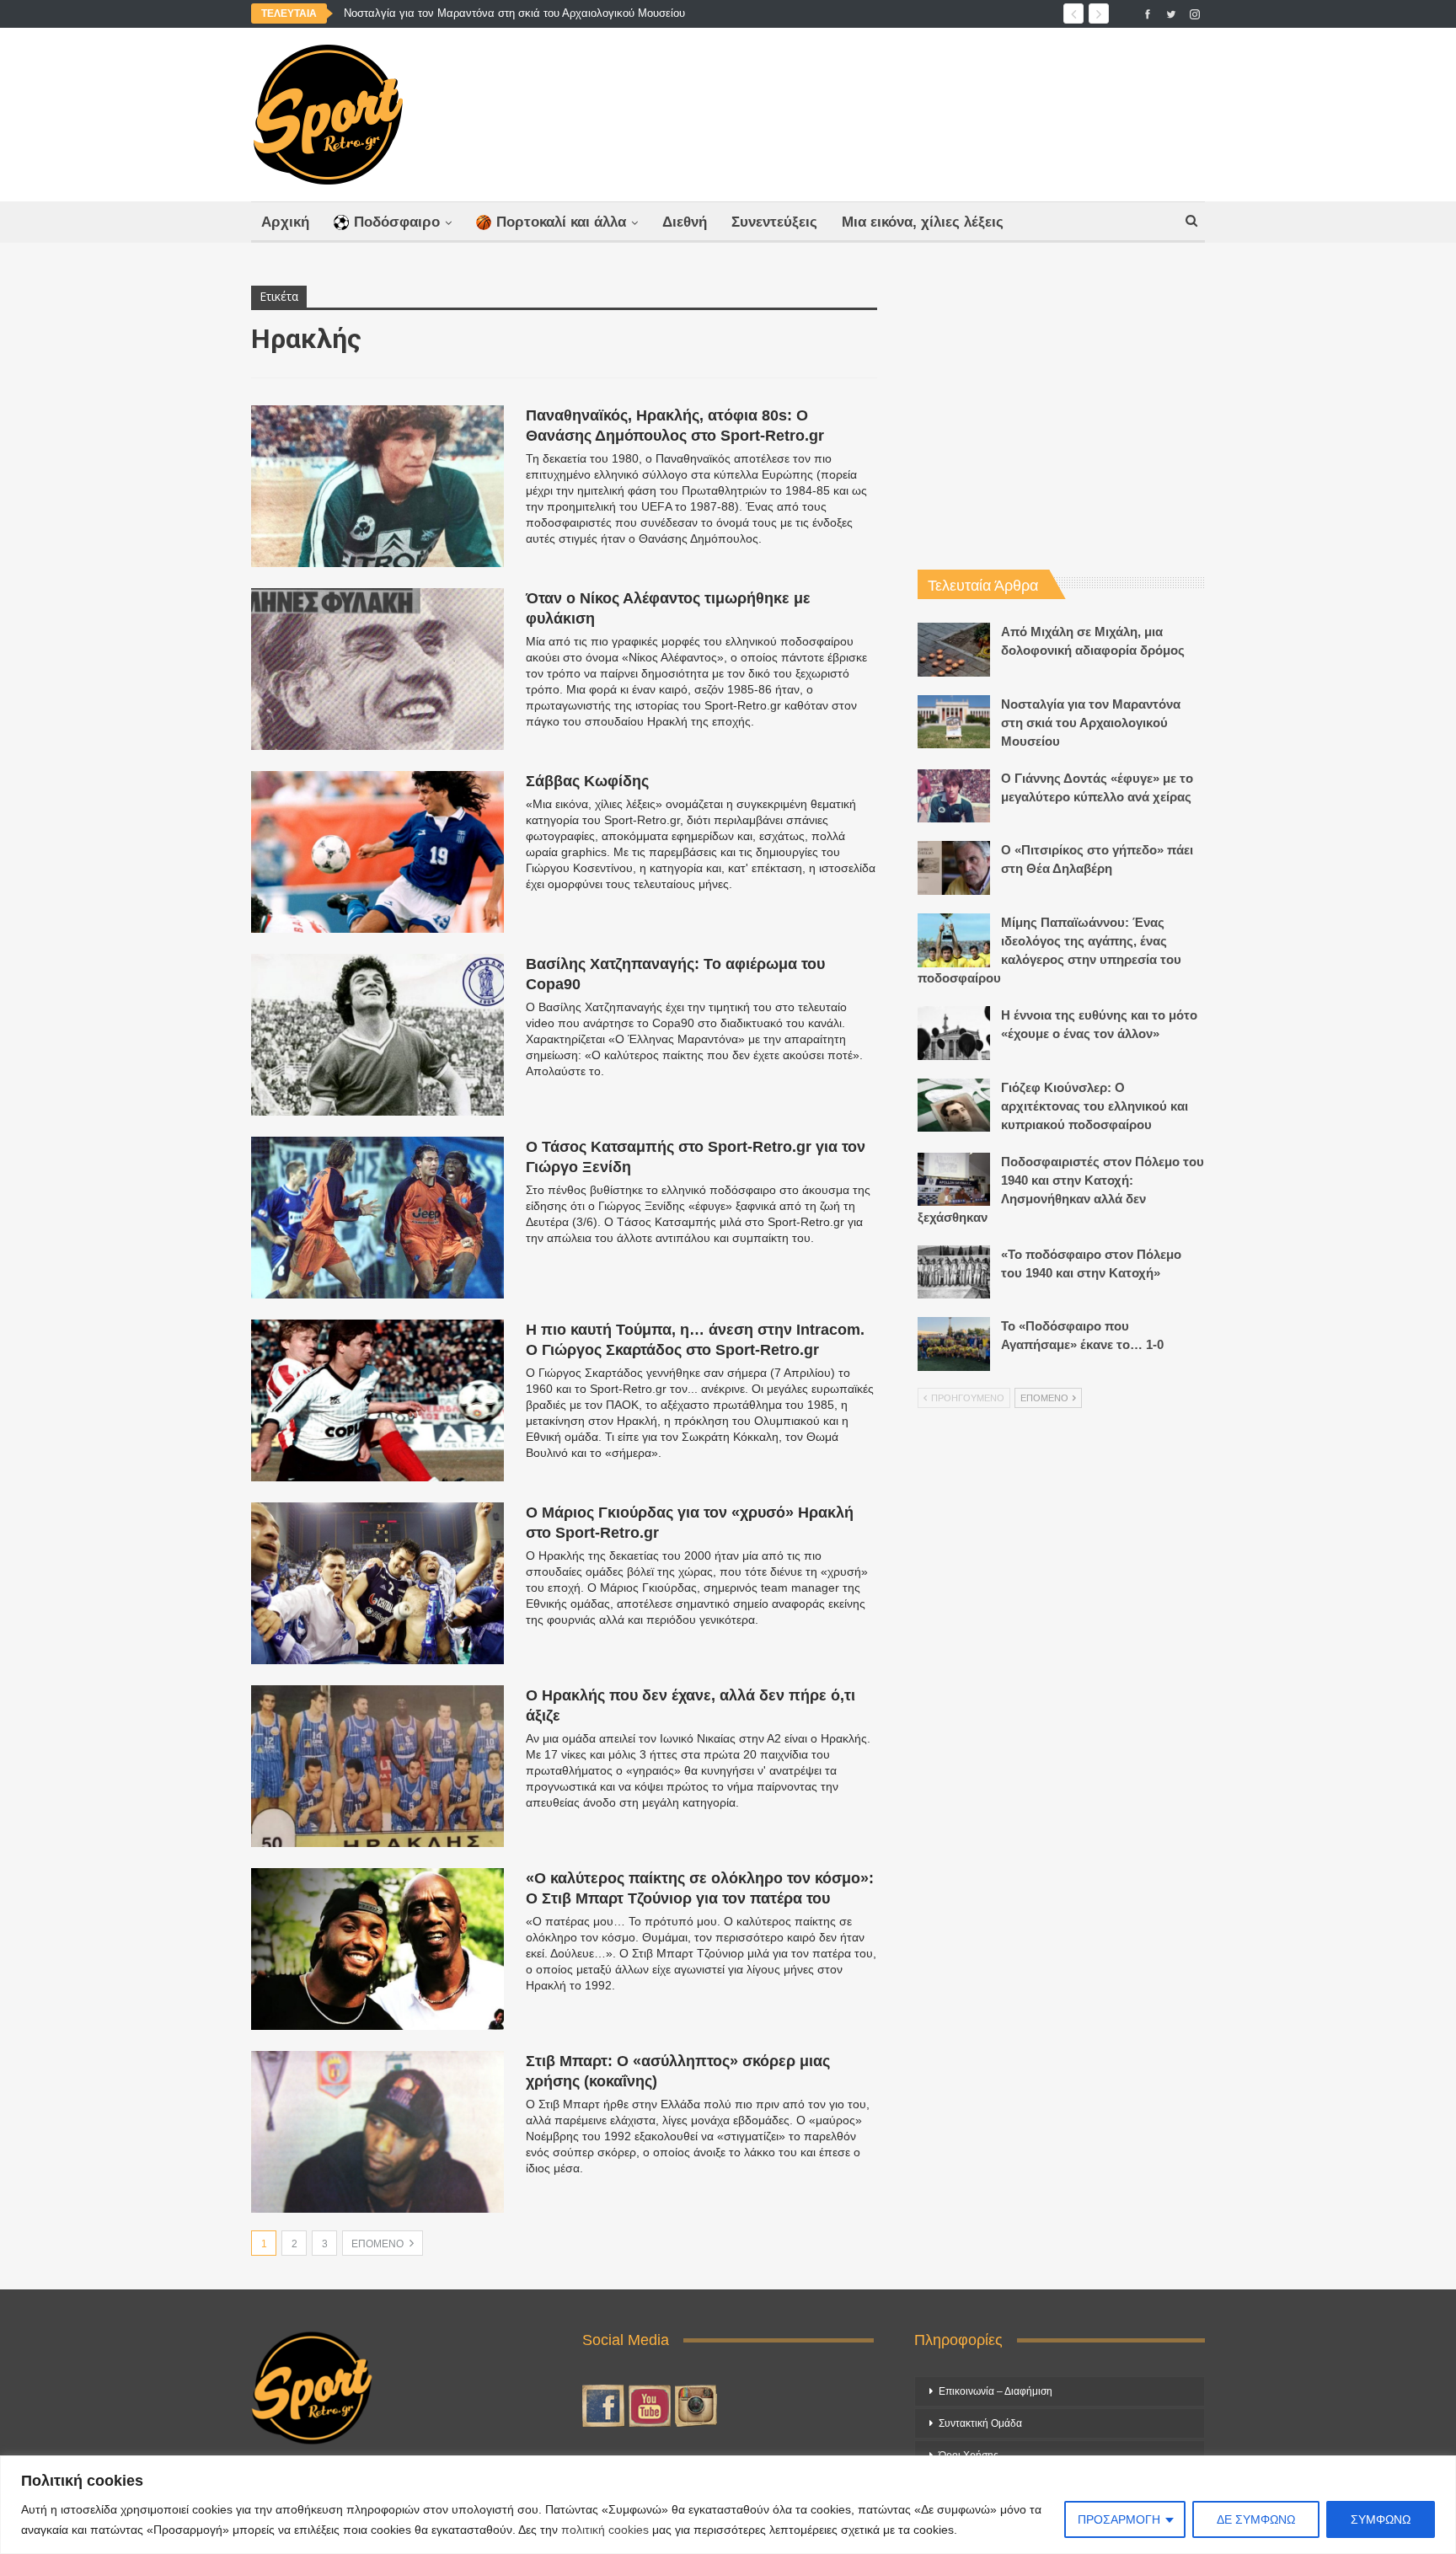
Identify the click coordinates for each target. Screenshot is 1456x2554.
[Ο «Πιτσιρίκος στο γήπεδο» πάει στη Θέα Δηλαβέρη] (954, 868)
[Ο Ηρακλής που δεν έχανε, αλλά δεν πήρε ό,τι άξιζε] (377, 1766)
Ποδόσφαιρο (397, 222)
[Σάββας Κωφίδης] (377, 852)
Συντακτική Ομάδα (980, 2423)
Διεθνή (685, 222)
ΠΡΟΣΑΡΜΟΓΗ (1119, 2519)
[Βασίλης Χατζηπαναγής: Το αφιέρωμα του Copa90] (377, 1035)
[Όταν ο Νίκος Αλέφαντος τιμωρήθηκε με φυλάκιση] (377, 669)
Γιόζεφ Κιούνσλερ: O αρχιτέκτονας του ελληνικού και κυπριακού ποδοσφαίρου (1095, 1106)
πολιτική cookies (605, 2530)
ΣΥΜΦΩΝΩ (1381, 2519)
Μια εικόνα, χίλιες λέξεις (923, 222)
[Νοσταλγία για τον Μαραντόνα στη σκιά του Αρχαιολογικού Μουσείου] (954, 722)
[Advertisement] (894, 110)
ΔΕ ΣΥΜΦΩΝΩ (1256, 2519)
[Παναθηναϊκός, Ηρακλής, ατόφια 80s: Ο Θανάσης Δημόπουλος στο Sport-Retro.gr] (377, 486)
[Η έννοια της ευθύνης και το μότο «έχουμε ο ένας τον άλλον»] (954, 1033)
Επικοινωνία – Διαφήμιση (996, 2391)
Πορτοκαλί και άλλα (561, 222)
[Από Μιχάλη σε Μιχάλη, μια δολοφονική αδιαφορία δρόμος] (954, 650)
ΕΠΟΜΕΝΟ (379, 2244)
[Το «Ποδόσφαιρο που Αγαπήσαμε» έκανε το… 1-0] (954, 1344)
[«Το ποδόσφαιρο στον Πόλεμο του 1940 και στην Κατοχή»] (954, 1272)
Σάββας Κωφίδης (587, 781)
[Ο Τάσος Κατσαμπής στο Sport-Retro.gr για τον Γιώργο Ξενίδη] (377, 1218)
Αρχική (285, 222)
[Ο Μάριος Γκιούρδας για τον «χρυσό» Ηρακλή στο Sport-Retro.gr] (377, 1583)
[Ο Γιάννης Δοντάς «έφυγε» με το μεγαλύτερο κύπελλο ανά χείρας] (954, 796)
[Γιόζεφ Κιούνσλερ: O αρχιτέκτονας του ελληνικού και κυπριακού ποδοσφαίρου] (954, 1106)
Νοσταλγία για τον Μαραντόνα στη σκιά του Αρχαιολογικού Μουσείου (514, 13)
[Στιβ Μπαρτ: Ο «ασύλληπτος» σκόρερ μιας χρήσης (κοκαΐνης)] (377, 2132)
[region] (728, 2505)
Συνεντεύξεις (774, 222)
